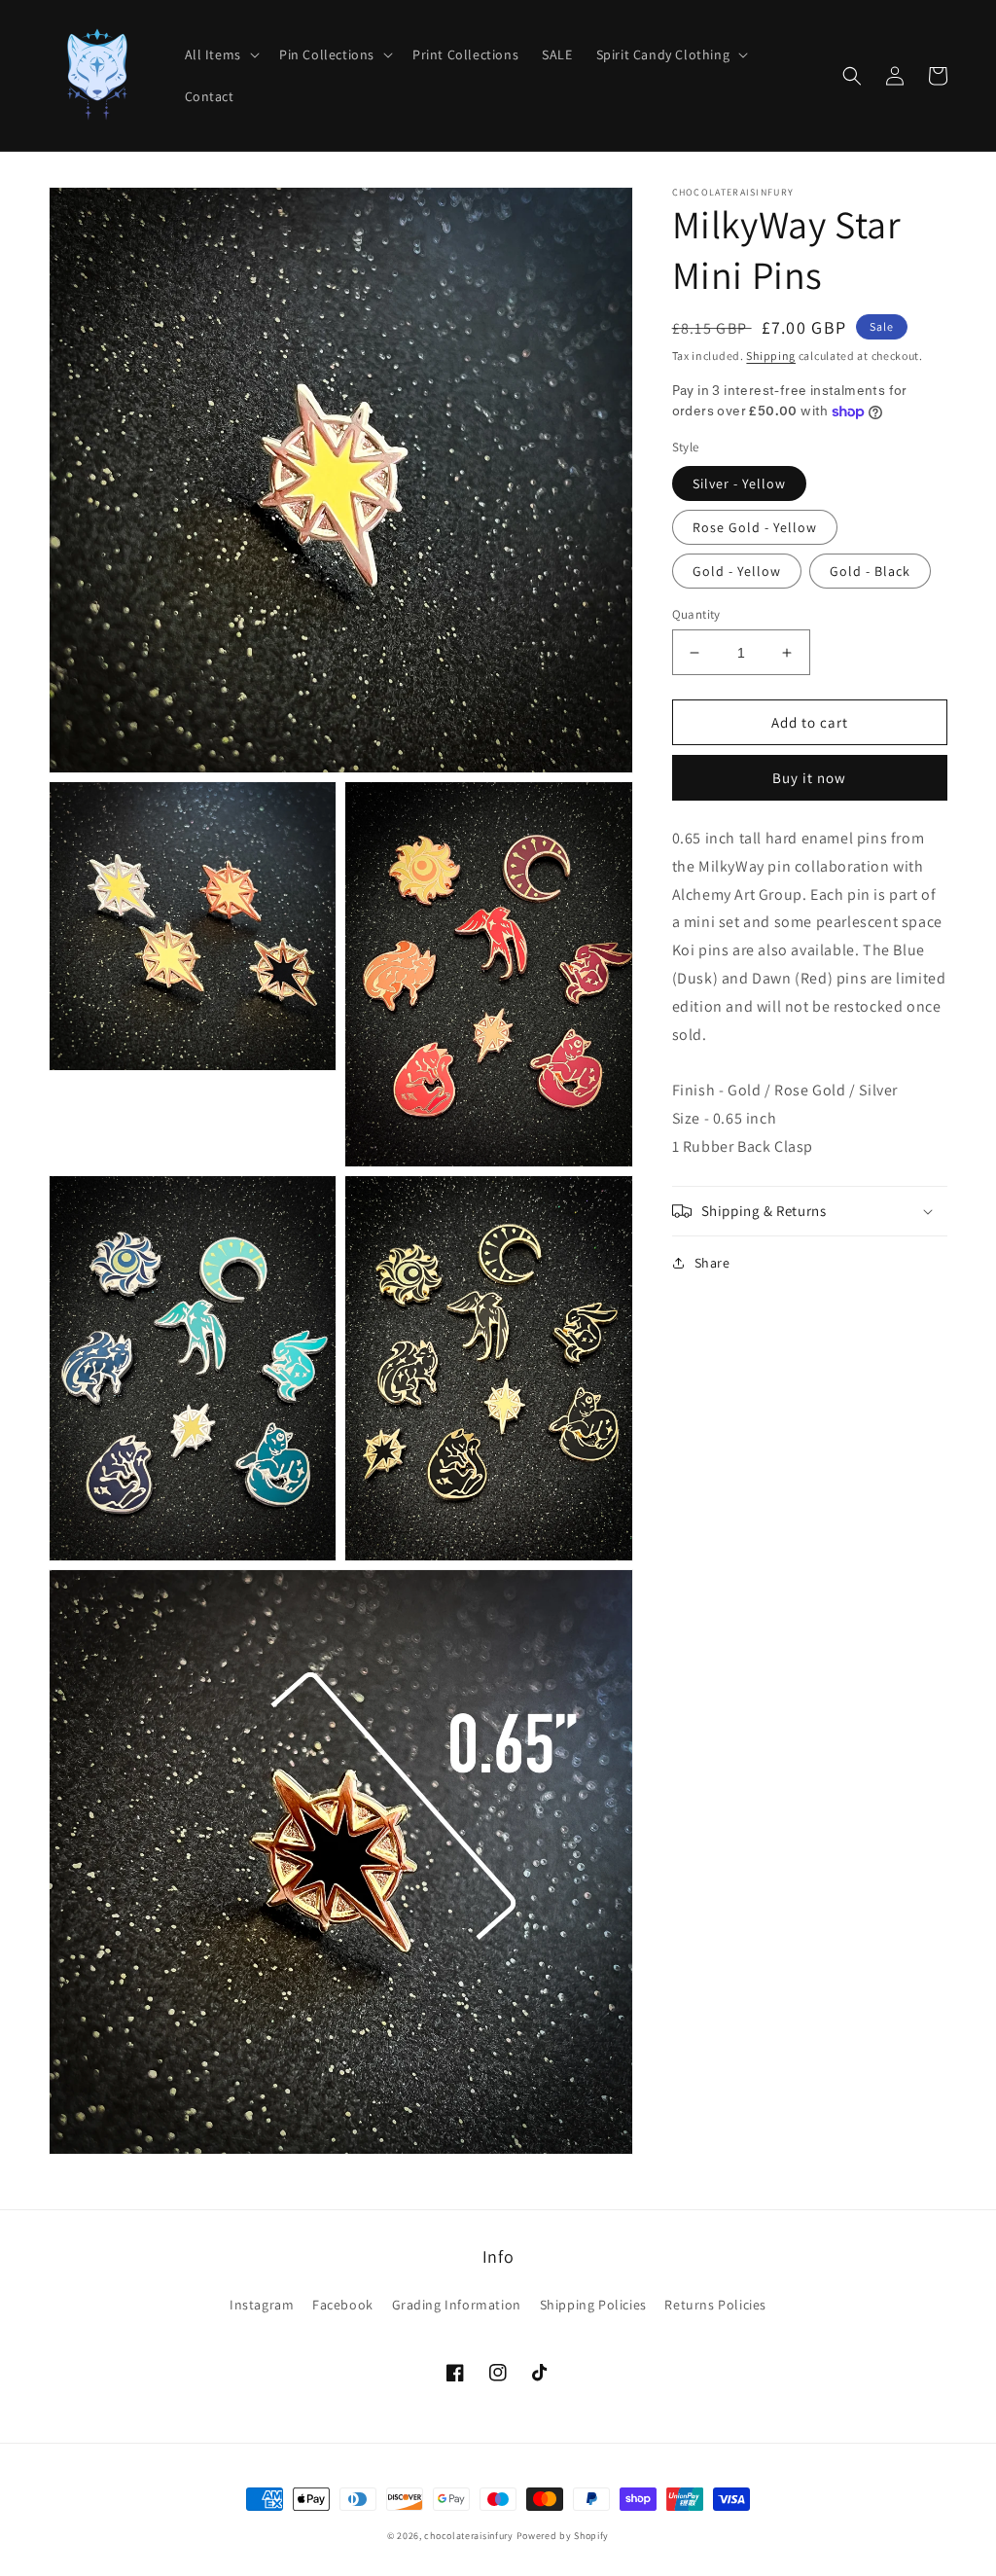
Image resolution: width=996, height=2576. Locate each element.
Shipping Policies (593, 2305)
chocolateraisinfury (468, 2536)
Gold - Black (870, 571)
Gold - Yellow (737, 571)
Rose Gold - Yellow (755, 527)
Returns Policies (715, 2305)
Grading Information (457, 2305)
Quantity (696, 614)
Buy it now (809, 778)
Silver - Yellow (739, 483)
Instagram (262, 2305)
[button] (220, 54)
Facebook (343, 2305)
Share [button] (712, 1263)
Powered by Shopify (563, 2536)
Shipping (771, 356)
